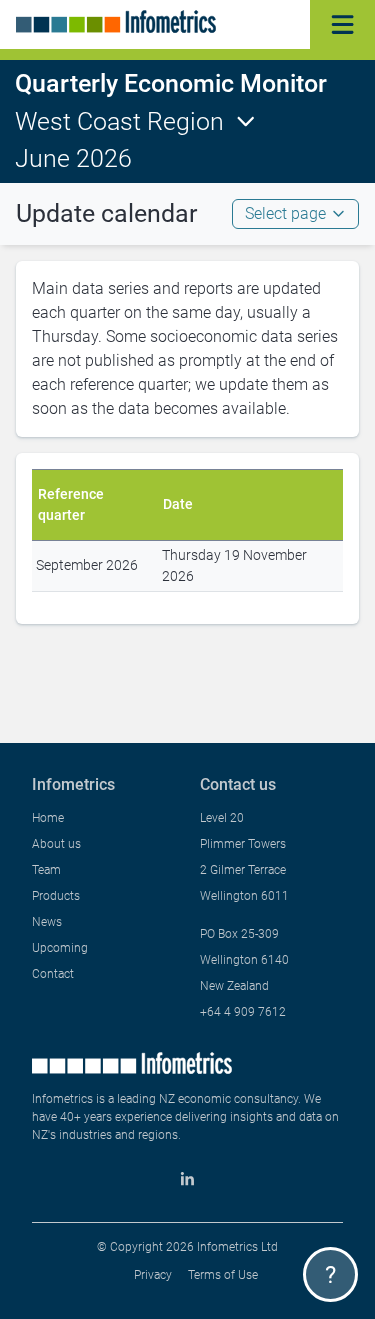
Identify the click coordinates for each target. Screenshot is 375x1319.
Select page (285, 213)
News (47, 922)
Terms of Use (223, 1275)
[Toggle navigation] (342, 24)
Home (48, 818)
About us (56, 844)
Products (56, 896)
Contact (53, 974)
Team (46, 870)
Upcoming (60, 948)
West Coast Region (119, 121)
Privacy (153, 1275)
